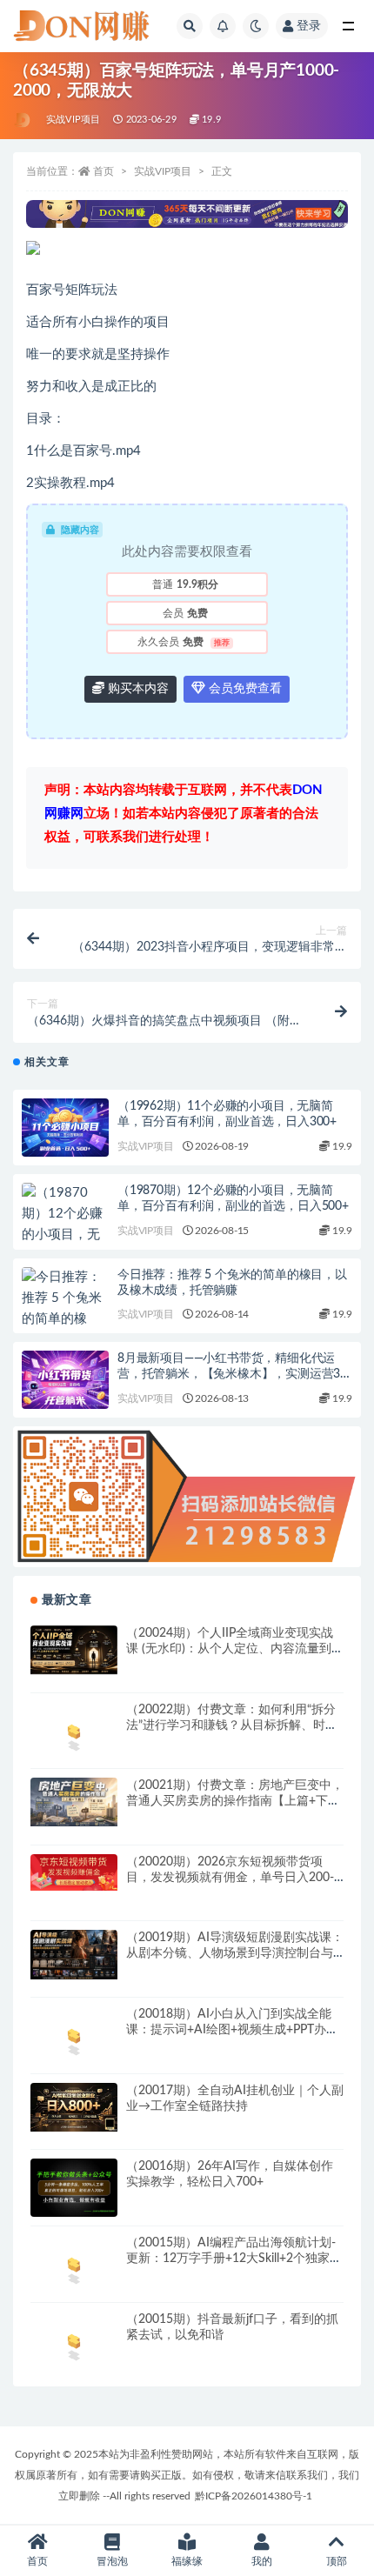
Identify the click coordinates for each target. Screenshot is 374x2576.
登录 (309, 26)
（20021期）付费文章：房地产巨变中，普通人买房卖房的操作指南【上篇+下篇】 (235, 1801)
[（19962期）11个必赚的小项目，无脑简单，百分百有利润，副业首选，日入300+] (65, 1128)
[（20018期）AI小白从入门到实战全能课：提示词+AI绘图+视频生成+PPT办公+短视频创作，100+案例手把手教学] (74, 2039)
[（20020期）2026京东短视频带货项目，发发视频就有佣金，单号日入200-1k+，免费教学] (74, 1873)
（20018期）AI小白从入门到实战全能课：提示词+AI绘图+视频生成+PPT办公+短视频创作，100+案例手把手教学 (232, 2030)
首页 (104, 171)
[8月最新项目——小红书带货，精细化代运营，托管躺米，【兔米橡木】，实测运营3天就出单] (65, 1380)
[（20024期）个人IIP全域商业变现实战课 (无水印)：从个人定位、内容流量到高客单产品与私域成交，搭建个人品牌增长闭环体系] (74, 1650)
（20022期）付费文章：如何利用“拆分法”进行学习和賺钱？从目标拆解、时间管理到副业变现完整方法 (232, 1725)
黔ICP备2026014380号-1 (254, 2496)
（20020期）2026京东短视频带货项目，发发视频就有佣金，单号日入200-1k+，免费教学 (230, 1878)
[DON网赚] (23, 120)
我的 (262, 2561)
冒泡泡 (112, 2561)
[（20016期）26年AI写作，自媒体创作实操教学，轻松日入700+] (74, 2188)
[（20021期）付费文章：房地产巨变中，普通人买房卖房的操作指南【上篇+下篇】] (74, 1802)
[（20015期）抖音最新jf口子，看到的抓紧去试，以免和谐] (74, 2344)
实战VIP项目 (73, 120)
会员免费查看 (244, 689)
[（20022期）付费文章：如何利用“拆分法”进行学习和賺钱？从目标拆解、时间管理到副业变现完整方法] (74, 1726)
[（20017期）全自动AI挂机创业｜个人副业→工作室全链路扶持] (74, 2107)
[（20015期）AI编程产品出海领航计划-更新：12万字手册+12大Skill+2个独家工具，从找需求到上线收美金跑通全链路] (74, 2268)
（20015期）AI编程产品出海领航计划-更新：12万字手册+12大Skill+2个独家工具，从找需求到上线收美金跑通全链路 (234, 2259)
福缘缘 (187, 2561)
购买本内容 (137, 689)
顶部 (337, 2561)
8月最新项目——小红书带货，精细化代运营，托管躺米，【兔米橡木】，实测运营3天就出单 (235, 1374)
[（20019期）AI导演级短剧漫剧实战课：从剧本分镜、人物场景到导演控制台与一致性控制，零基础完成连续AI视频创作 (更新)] (74, 1954)
